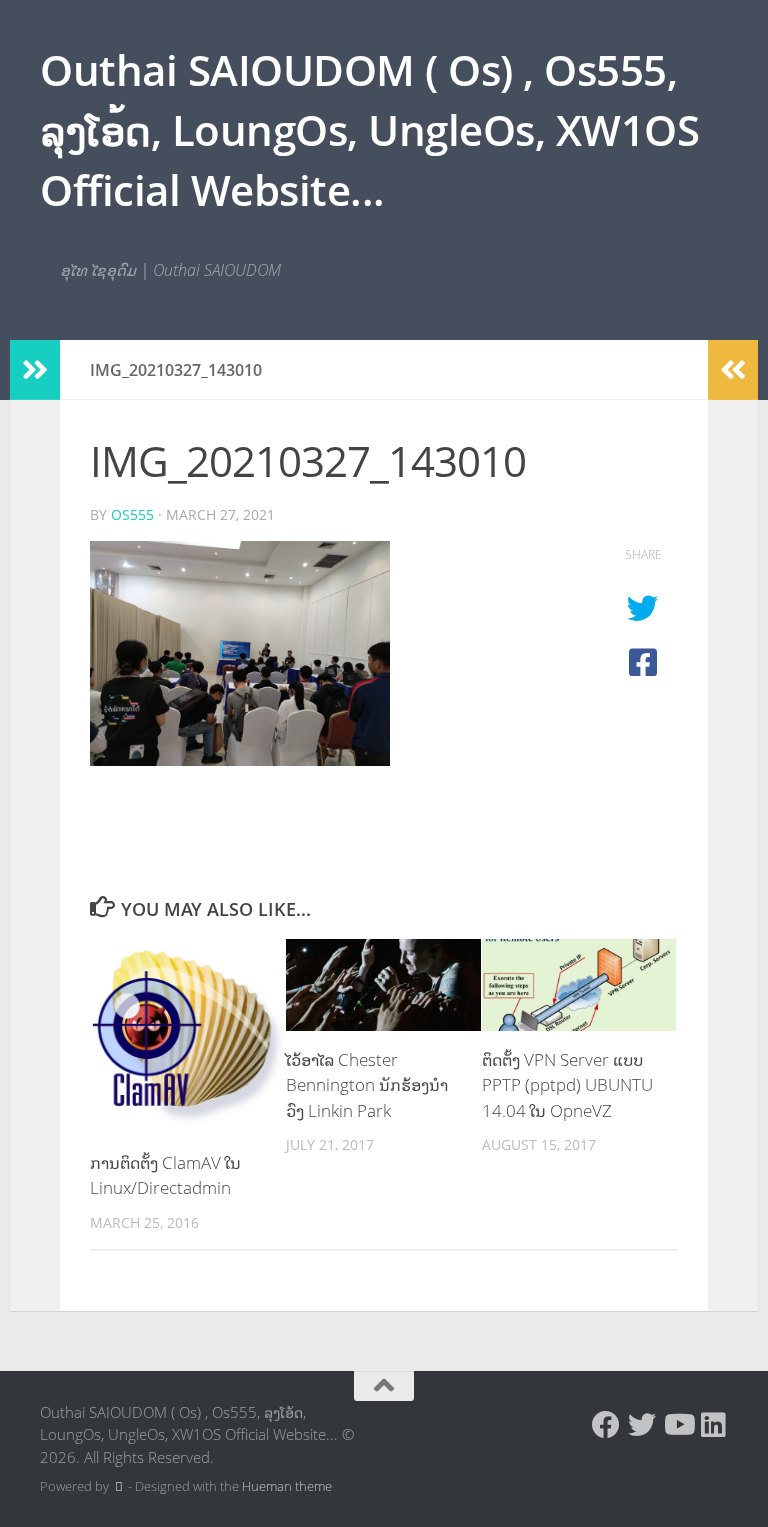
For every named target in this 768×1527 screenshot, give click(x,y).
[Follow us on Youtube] (678, 1425)
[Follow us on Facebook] (606, 1425)
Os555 (132, 514)
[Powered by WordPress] (118, 1486)
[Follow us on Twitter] (642, 1425)
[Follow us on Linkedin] (714, 1425)
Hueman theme (287, 1486)
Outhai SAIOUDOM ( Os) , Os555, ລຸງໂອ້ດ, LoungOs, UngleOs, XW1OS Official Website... (369, 129)
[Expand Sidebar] (35, 370)
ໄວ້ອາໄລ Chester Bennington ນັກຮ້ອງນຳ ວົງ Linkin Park (367, 1085)
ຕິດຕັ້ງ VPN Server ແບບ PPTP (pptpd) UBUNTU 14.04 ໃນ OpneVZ (567, 1085)
